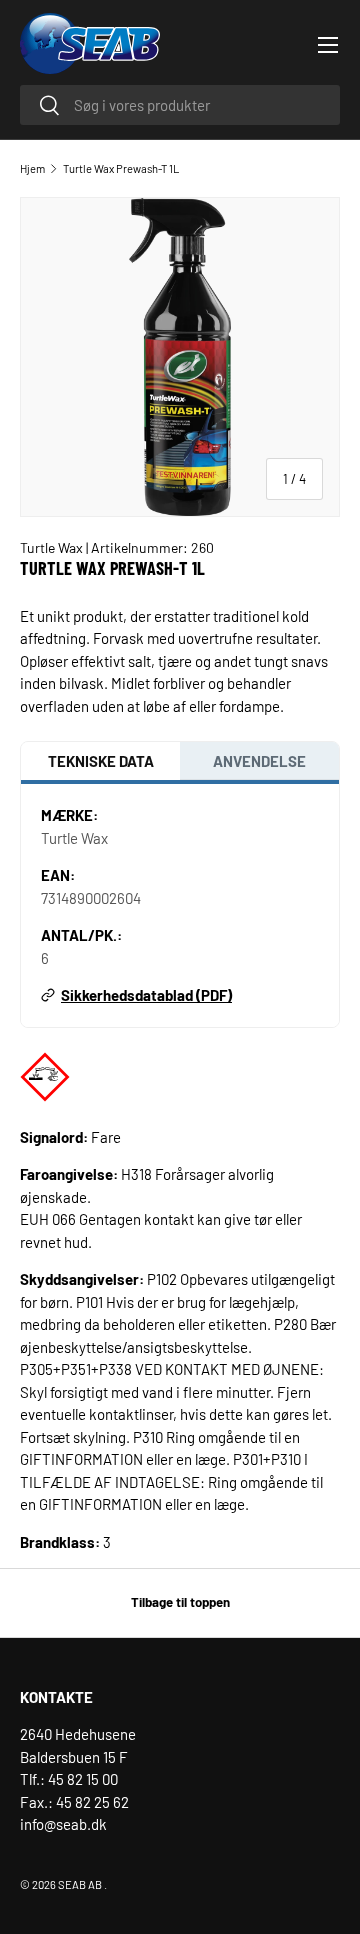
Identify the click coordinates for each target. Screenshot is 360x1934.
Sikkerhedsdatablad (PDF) (146, 995)
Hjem (32, 168)
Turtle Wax (53, 547)
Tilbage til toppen (180, 1602)
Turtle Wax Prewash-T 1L (121, 168)
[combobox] (180, 105)
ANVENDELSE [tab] (259, 761)
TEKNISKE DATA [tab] (101, 761)
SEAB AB (80, 1884)
